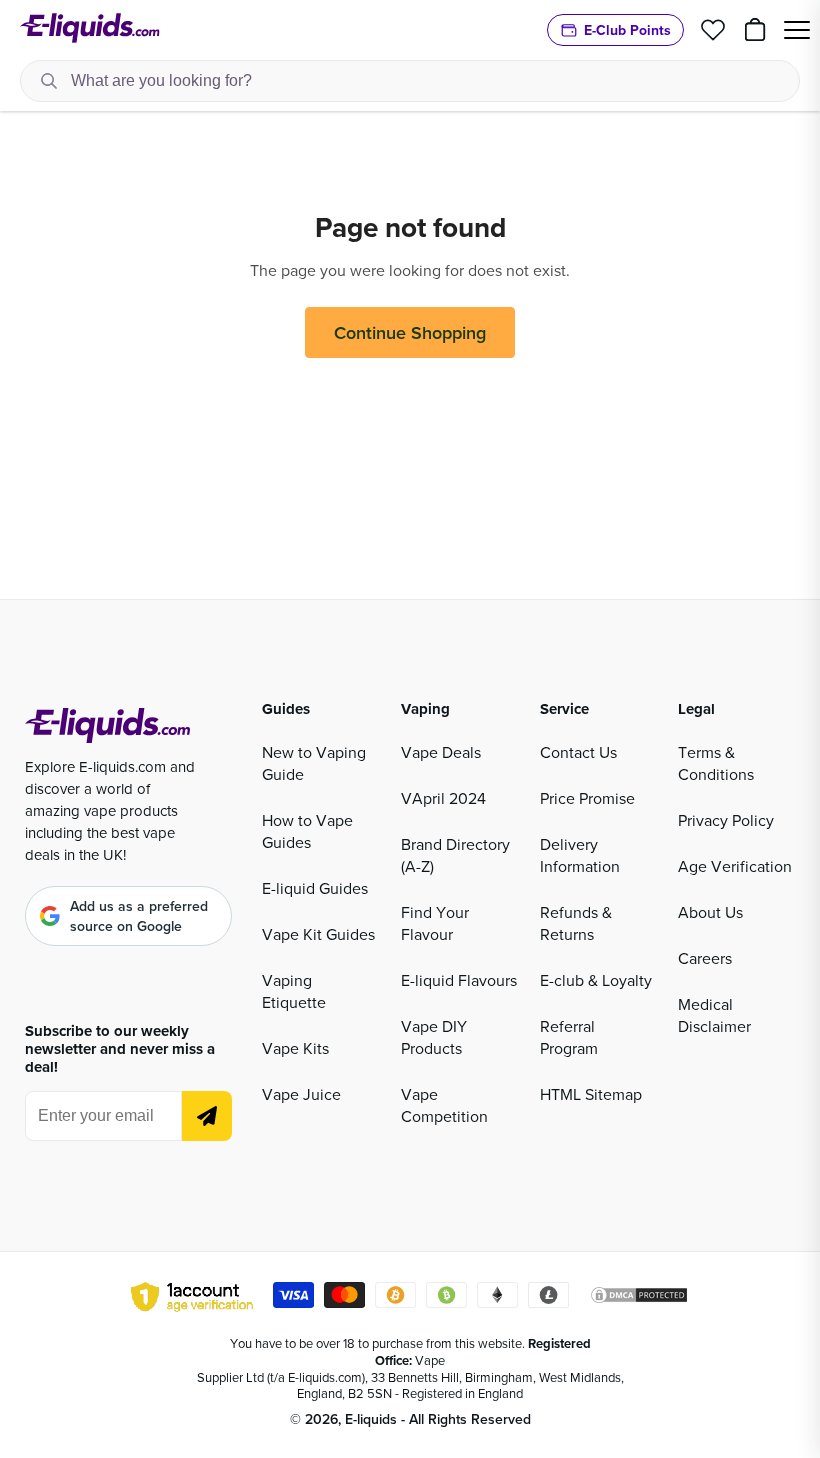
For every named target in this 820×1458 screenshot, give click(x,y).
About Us (710, 912)
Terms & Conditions (716, 763)
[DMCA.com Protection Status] (639, 1298)
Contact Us (578, 752)
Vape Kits (295, 1048)
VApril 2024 (443, 798)
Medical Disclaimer (714, 1015)
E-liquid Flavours (459, 980)
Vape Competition (444, 1105)
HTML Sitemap (591, 1094)
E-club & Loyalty (596, 980)
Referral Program (569, 1037)
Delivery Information (580, 855)
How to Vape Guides (307, 831)
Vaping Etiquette (294, 991)
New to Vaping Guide (314, 763)
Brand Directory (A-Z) (455, 855)
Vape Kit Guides (318, 934)
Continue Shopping (410, 332)
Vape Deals (441, 752)
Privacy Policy (726, 820)
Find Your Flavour (435, 923)
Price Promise (587, 798)
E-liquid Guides (315, 888)
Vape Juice (301, 1094)
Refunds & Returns (576, 923)
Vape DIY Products (434, 1037)
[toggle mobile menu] (797, 30)
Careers (705, 958)
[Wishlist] (713, 30)
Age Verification (735, 866)
